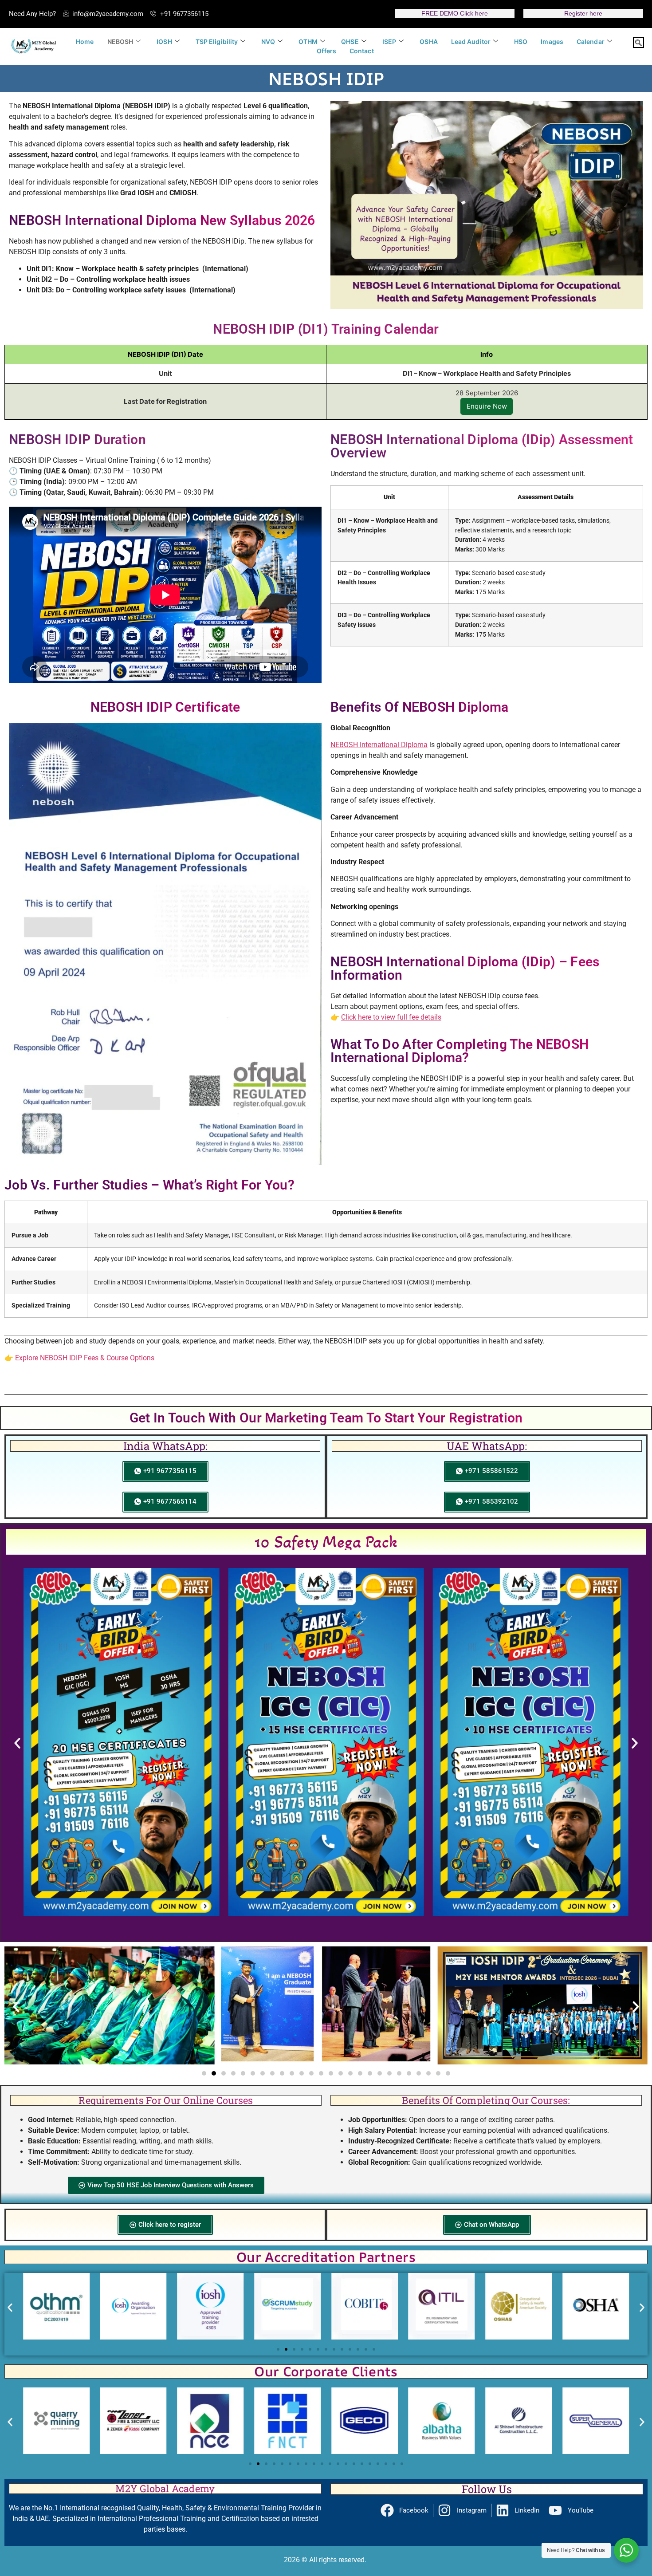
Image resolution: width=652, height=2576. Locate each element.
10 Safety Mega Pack (326, 1542)
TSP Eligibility (217, 41)
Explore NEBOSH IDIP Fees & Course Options (85, 1358)
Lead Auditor (471, 41)
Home (85, 41)
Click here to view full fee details (391, 1017)
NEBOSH (120, 41)
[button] (638, 42)
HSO (521, 41)
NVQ (268, 41)
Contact (362, 51)
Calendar (591, 41)
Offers (326, 51)
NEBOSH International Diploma (379, 745)
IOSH (164, 41)
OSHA (428, 41)
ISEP (389, 41)
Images (552, 41)
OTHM (308, 41)
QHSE (350, 41)
